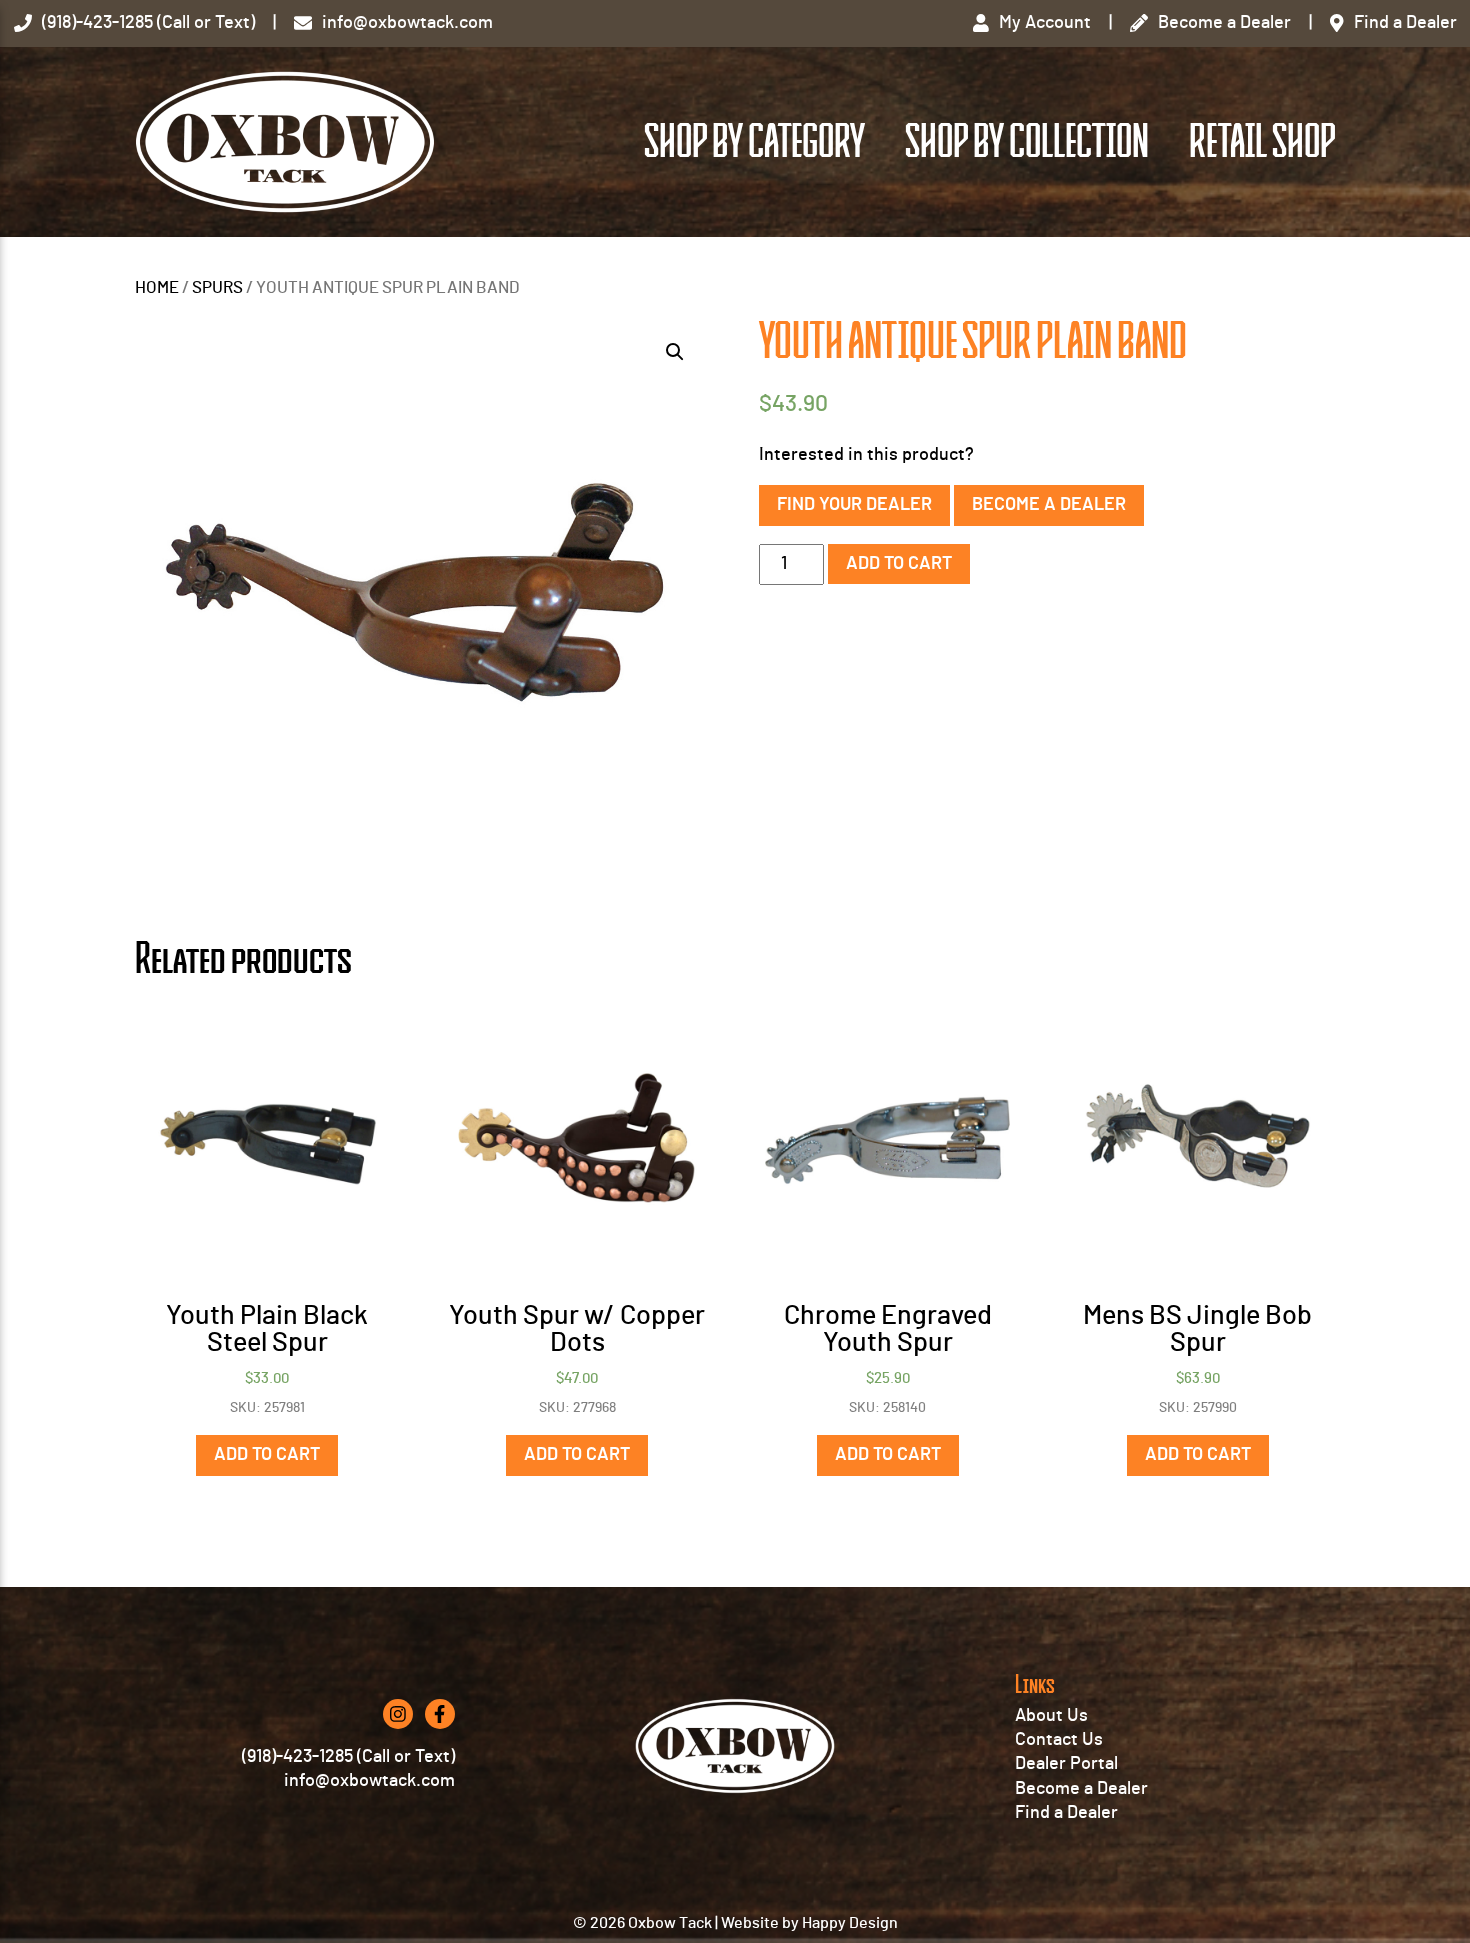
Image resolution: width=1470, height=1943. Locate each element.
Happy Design (850, 1923)
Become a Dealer (1049, 505)
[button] (675, 352)
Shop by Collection (1027, 142)
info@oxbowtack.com (369, 1781)
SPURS (217, 288)
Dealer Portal (1066, 1764)
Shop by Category (754, 142)
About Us (1051, 1716)
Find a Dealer (1066, 1813)
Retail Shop (1262, 142)
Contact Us (1059, 1740)
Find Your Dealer (854, 505)
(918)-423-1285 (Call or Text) (348, 1757)
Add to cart (899, 564)
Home (157, 288)
